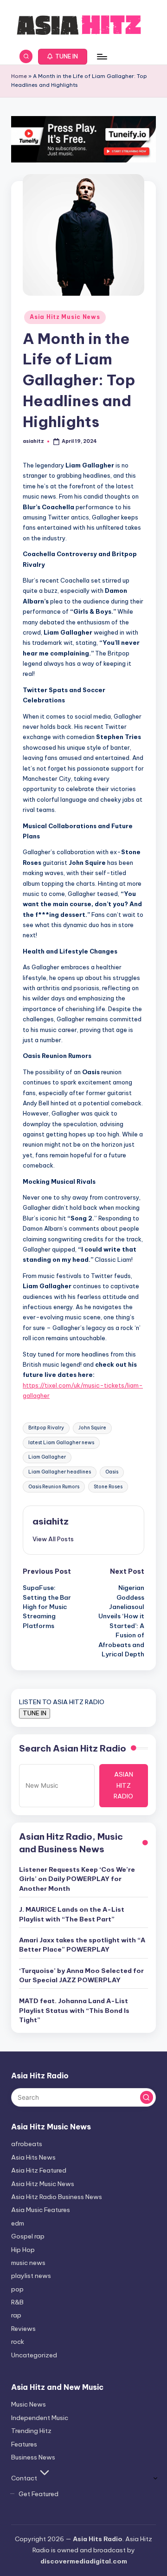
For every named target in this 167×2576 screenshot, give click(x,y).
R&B (17, 2302)
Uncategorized (34, 2355)
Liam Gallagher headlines (60, 1472)
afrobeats (27, 2144)
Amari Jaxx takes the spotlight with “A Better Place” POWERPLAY (82, 1945)
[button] (63, 57)
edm (18, 2223)
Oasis (112, 1472)
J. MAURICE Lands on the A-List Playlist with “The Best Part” (72, 1914)
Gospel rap (28, 2236)
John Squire (92, 1428)
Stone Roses (108, 1487)
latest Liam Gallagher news (61, 1443)
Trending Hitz (31, 2431)
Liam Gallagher (47, 1457)
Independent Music (40, 2418)
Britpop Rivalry (46, 1428)
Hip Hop (23, 2250)
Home (19, 76)
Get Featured (39, 2494)
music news (28, 2263)
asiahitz (51, 1521)
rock (18, 2342)
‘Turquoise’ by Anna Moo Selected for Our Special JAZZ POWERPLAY (81, 1975)
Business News (33, 2457)
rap (16, 2315)
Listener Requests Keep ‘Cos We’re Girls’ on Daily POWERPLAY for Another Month (77, 1879)
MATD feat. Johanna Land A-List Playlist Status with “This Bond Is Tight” (74, 2010)
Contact (24, 2478)
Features (24, 2444)
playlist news (31, 2276)
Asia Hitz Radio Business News (57, 2197)
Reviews (23, 2329)
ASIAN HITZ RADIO (123, 1785)
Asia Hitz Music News (65, 317)
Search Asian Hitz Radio (73, 1748)
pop (17, 2289)
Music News (29, 2404)
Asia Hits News (33, 2157)
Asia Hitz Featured (39, 2170)
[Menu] (102, 56)
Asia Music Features (41, 2210)
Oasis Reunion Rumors (54, 1487)
